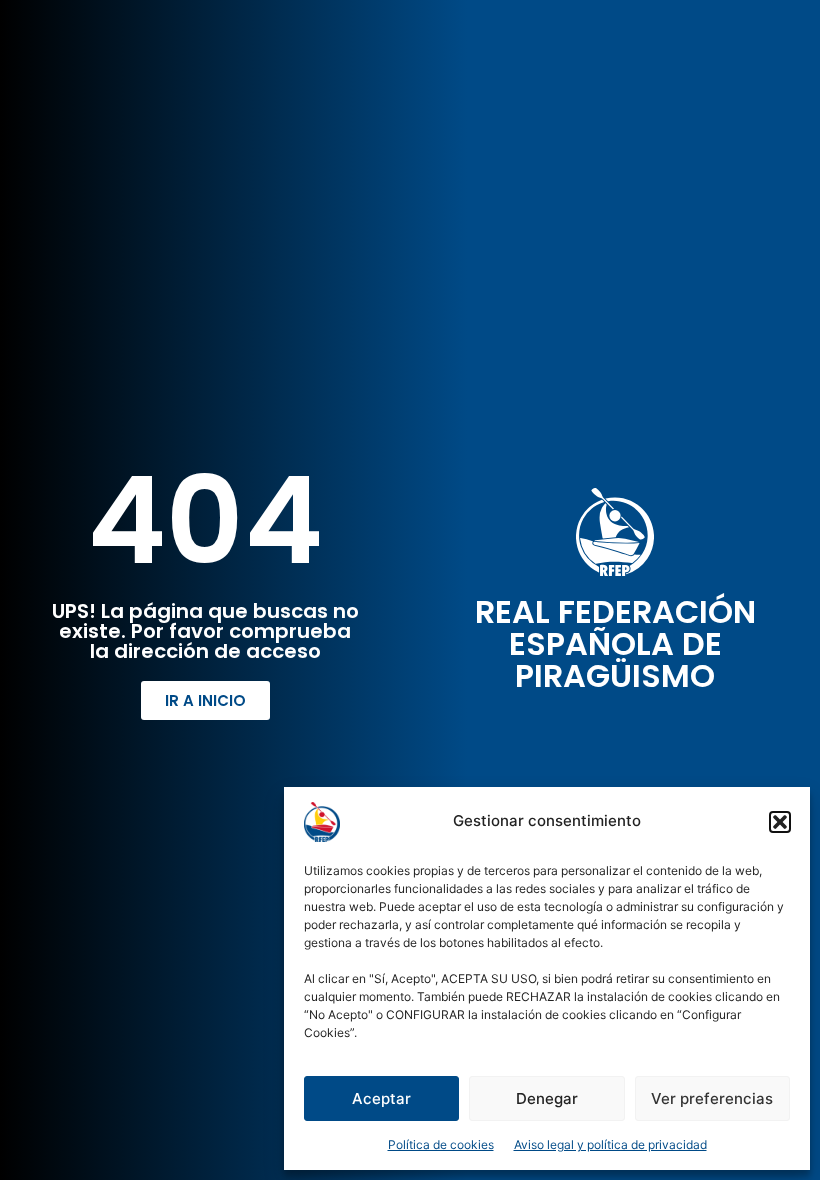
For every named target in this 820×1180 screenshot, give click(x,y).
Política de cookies (441, 1144)
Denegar (547, 1098)
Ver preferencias (712, 1098)
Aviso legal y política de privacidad (610, 1144)
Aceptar (381, 1098)
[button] (780, 822)
